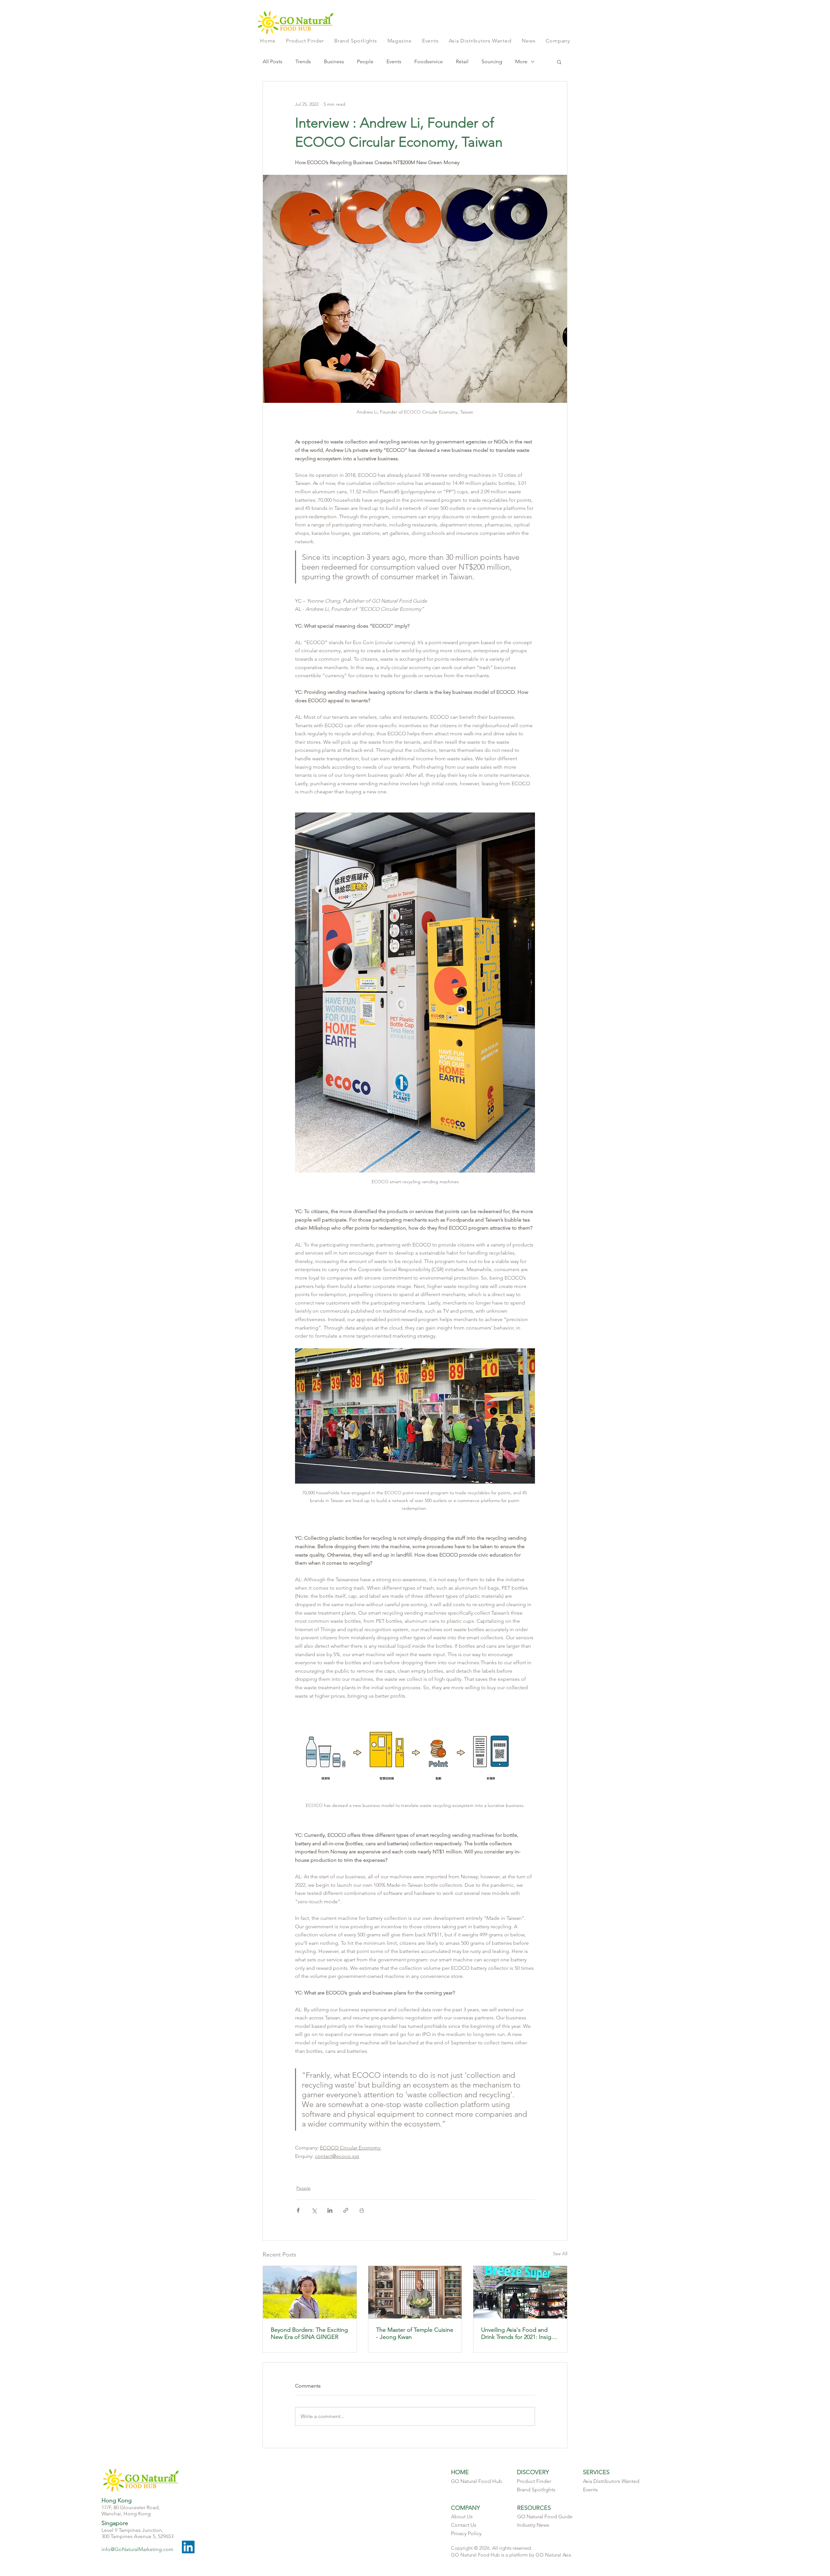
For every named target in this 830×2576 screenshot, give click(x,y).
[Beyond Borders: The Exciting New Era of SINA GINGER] (310, 2292)
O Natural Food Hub (479, 2481)
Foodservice (429, 61)
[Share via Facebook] (298, 2210)
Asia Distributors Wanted (611, 2481)
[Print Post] (362, 2210)
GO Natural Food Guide (545, 2516)
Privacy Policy (466, 2533)
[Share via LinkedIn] (330, 2210)
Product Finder (534, 2481)
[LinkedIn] (188, 2547)
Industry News (533, 2525)
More (521, 61)
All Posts (273, 61)
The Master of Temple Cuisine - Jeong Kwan (415, 2333)
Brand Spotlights (536, 2490)
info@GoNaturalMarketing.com (137, 2549)
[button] (558, 41)
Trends (303, 61)
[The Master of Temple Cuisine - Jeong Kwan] (415, 2292)
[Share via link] (346, 2210)
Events (394, 61)
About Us (462, 2516)
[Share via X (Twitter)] (314, 2210)
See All (560, 2254)
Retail (462, 61)
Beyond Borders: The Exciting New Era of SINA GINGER (309, 2333)
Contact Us (464, 2525)
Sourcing (492, 61)
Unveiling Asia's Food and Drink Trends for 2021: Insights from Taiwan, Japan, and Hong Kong (520, 2333)
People (365, 61)
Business (334, 61)
